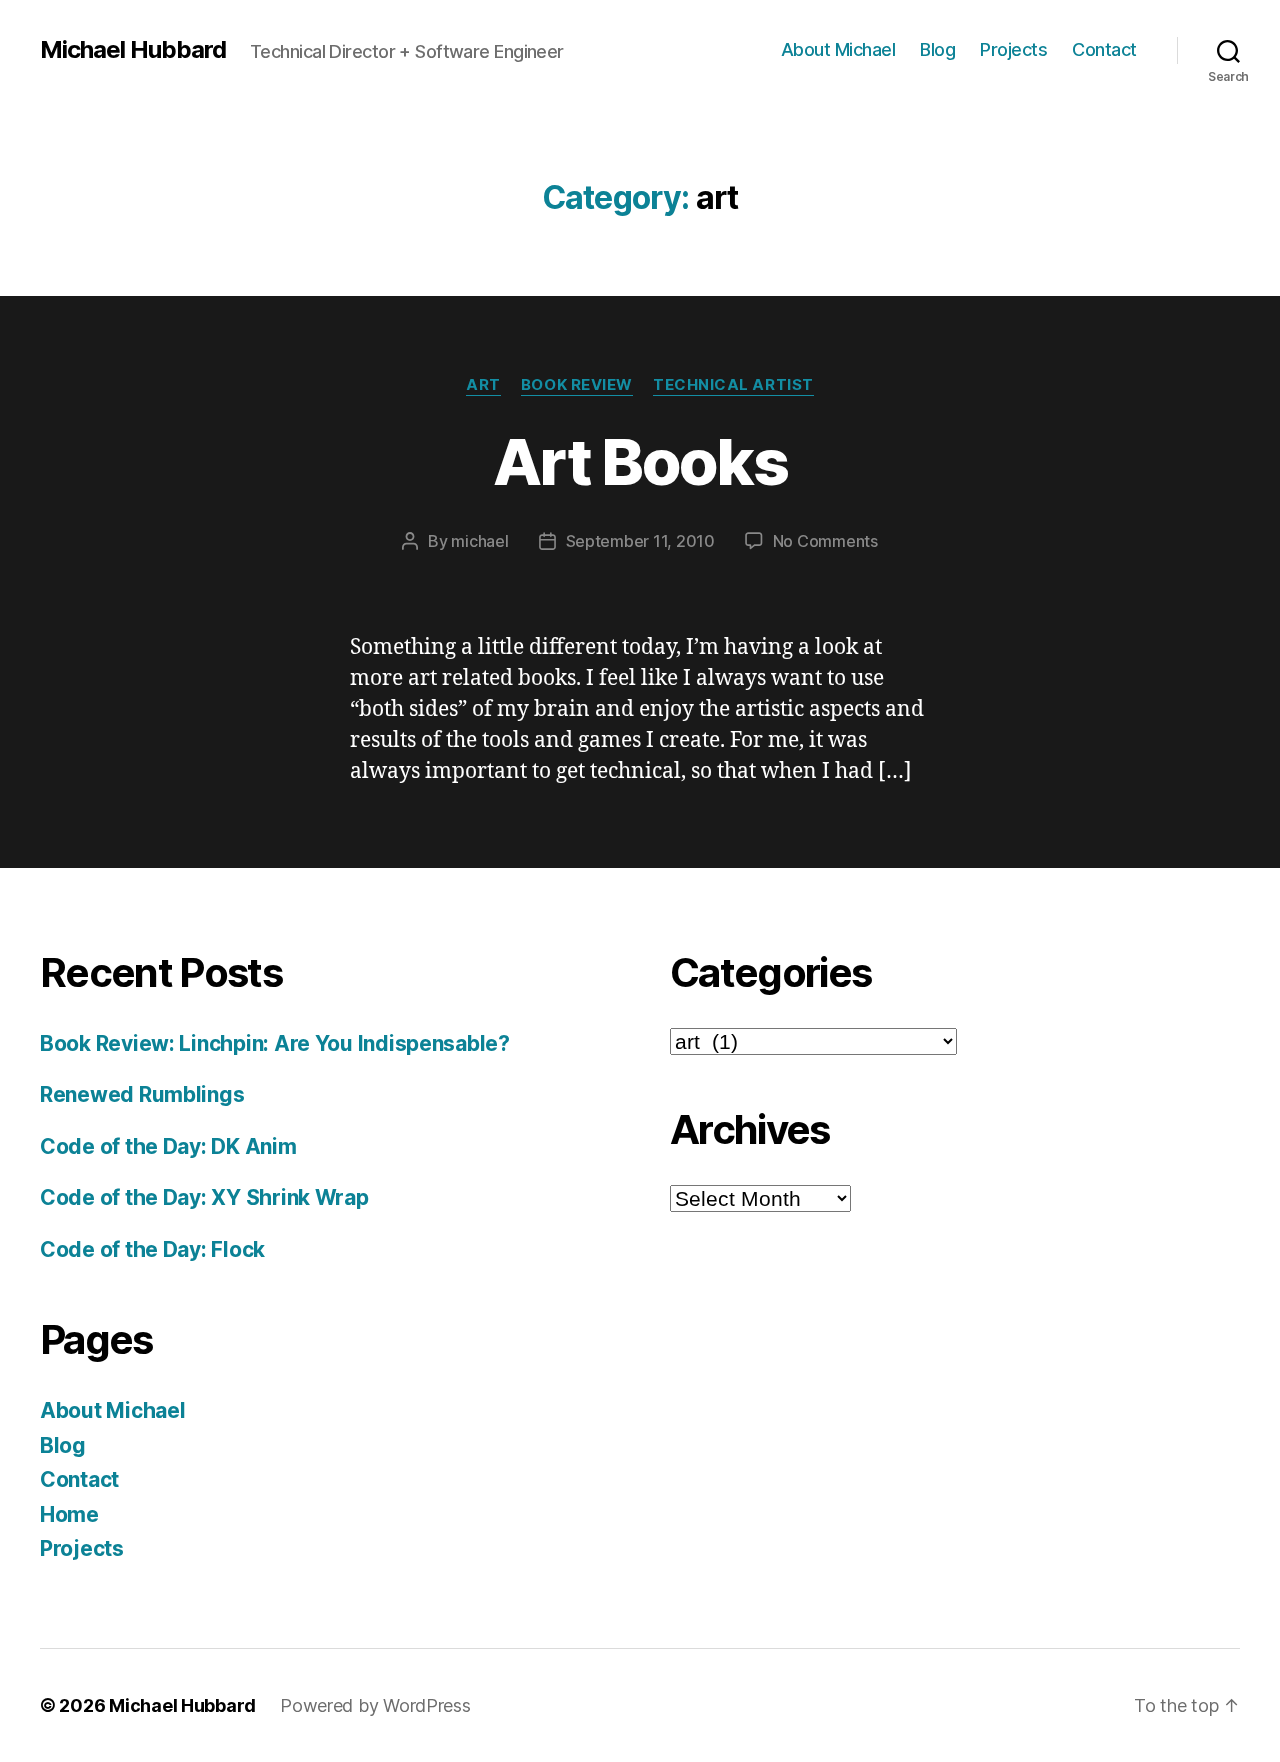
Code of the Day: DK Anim (168, 1146)
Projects (1013, 49)
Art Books (640, 461)
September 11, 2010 (640, 541)
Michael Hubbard (133, 50)
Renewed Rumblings (142, 1094)
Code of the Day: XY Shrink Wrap (204, 1197)
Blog (937, 49)
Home (69, 1514)
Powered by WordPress (375, 1705)
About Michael (838, 49)
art (483, 385)
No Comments (825, 541)
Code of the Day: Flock (152, 1249)
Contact (1104, 49)
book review (577, 385)
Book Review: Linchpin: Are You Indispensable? (275, 1043)
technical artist (733, 385)
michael (479, 541)
